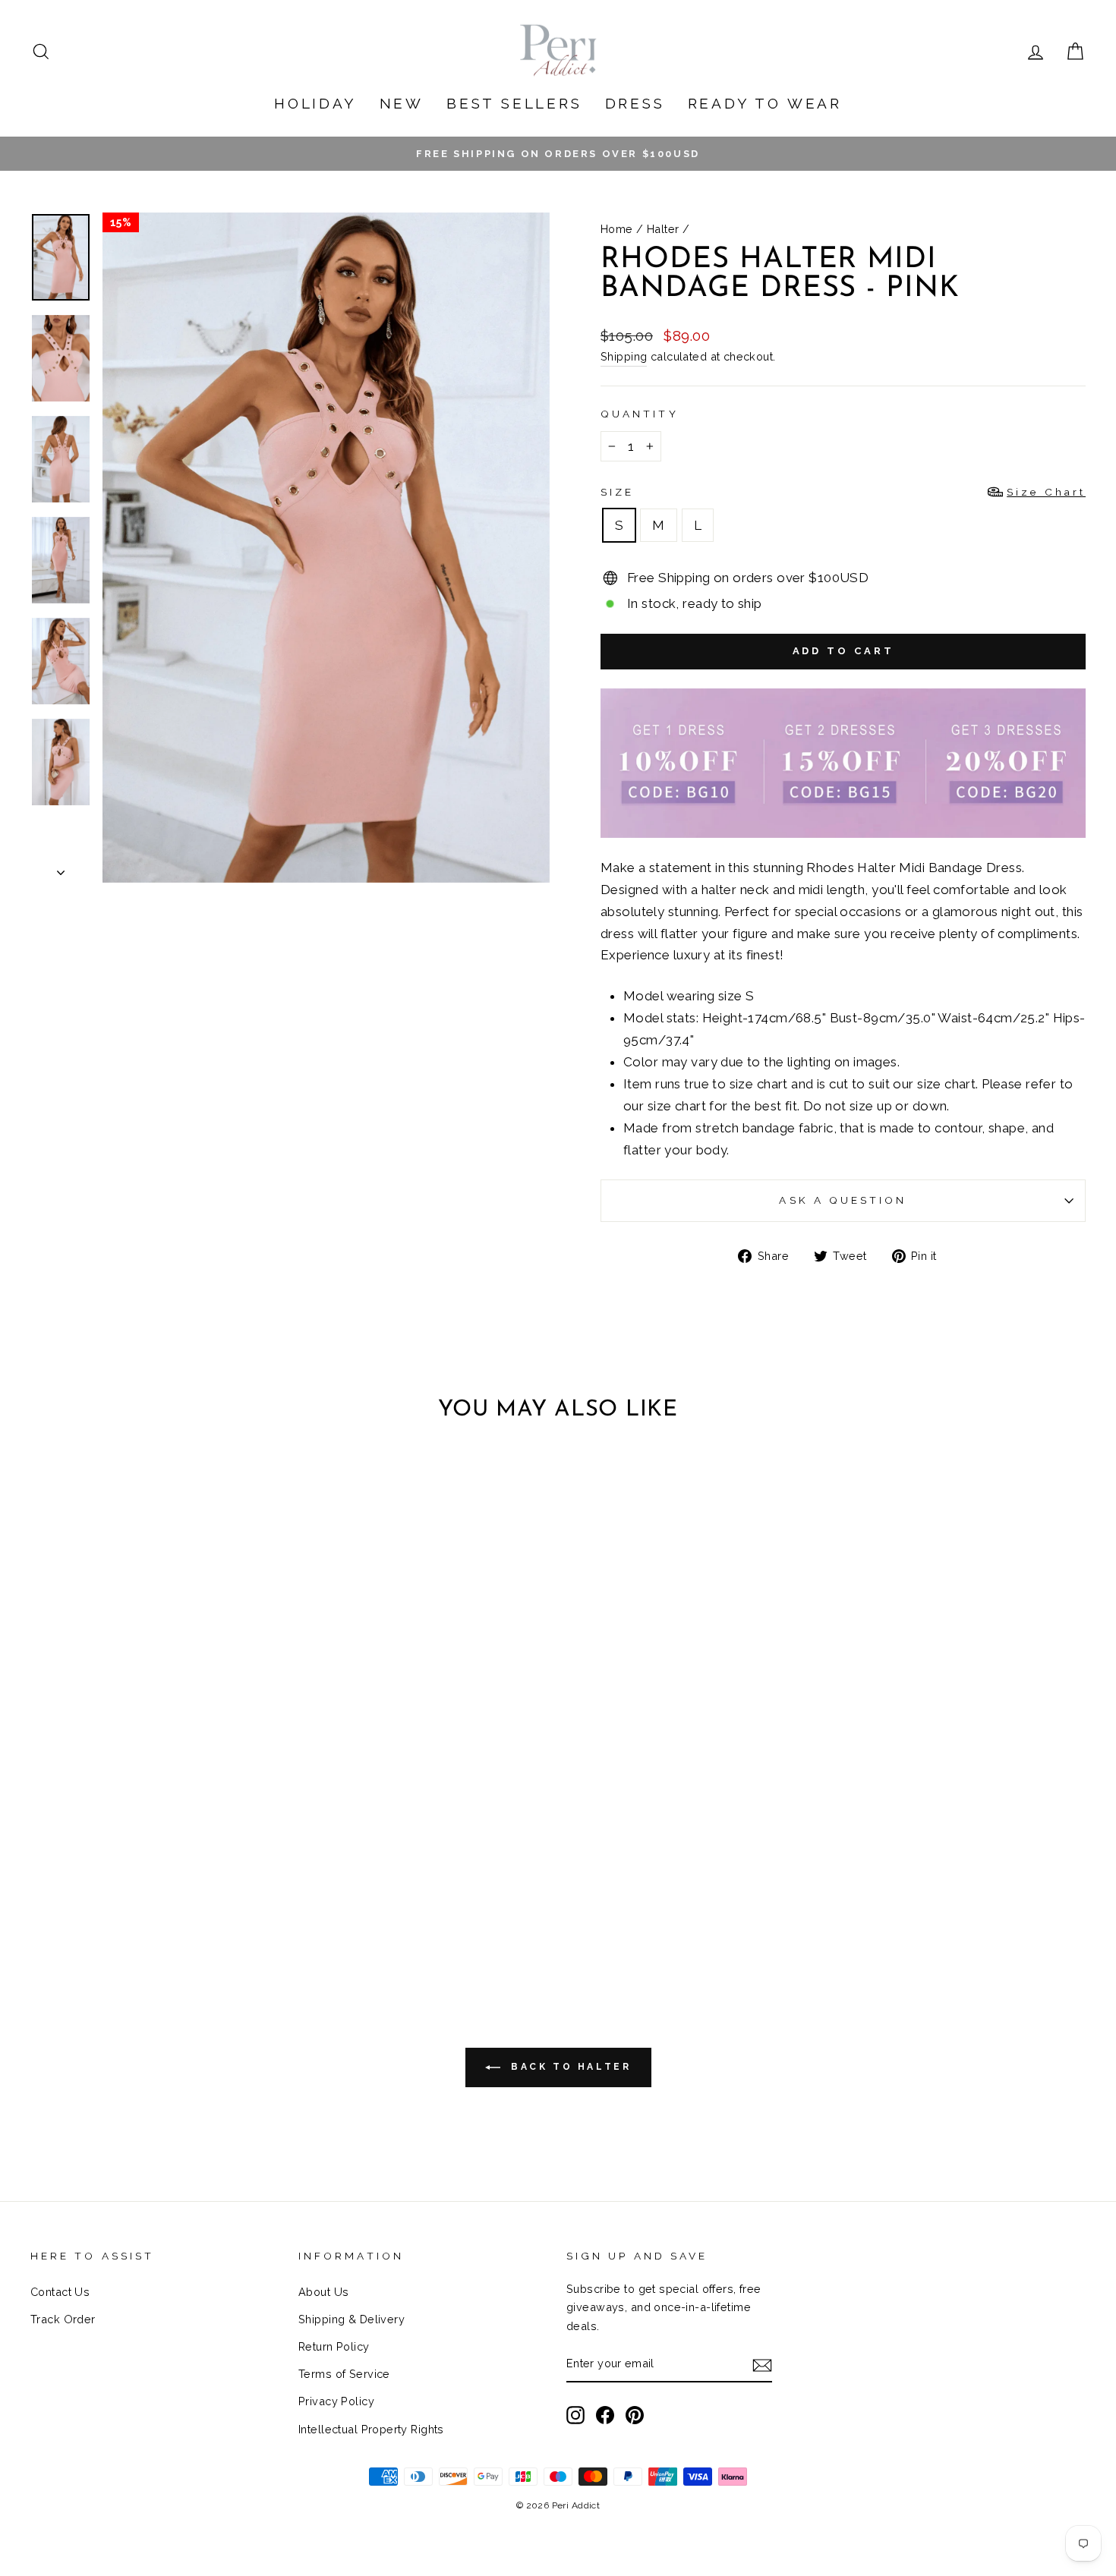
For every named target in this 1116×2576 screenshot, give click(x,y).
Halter (663, 229)
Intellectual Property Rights (371, 2429)
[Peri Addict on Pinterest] (635, 2415)
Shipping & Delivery (352, 2319)
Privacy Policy (336, 2401)
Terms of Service (344, 2374)
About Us (323, 2292)
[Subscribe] (762, 2365)
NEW (402, 103)
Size (843, 492)
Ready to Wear (765, 103)
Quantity (640, 414)
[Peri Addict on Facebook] (605, 2415)
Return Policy (334, 2346)
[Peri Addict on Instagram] (575, 2415)
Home (617, 229)
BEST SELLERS (514, 103)
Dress (635, 103)
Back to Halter (569, 2067)
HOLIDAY (315, 103)
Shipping (624, 356)
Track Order (63, 2319)
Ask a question (843, 1200)
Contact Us (60, 2292)
